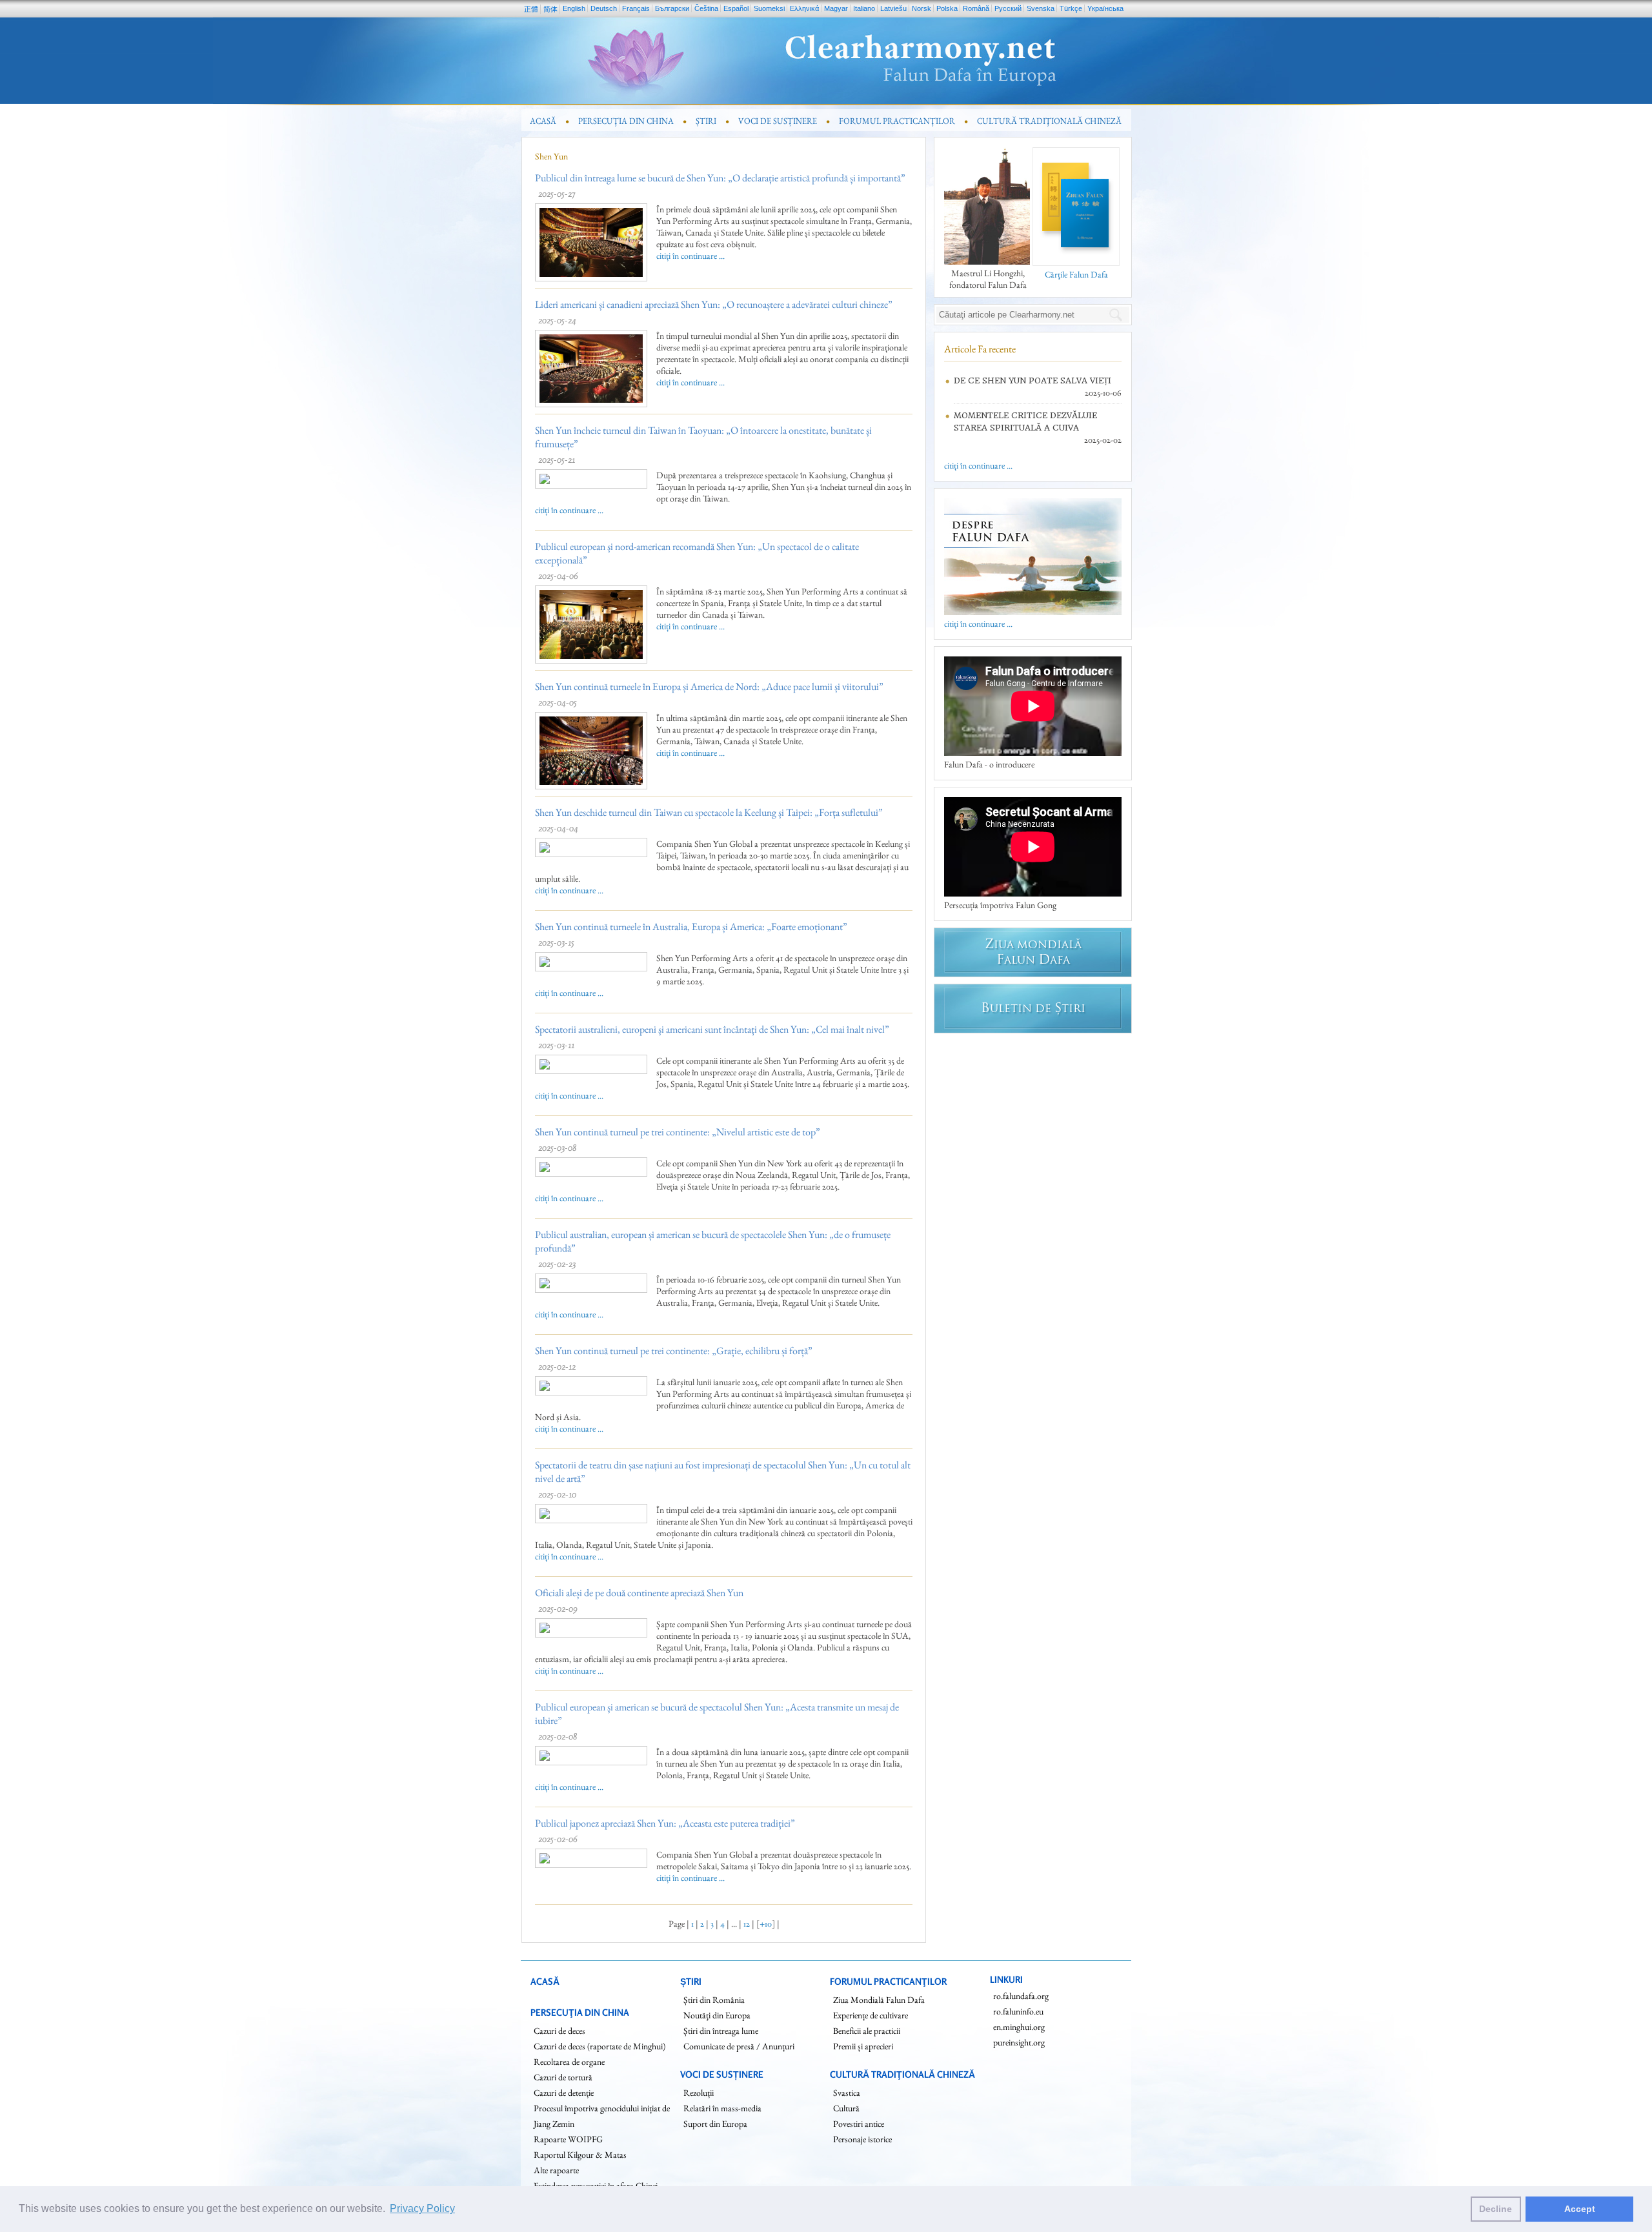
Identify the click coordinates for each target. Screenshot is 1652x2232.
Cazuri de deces (559, 2031)
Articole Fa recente (980, 349)
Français (636, 8)
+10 (766, 1923)
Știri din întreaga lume (721, 2031)
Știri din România (714, 2000)
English (574, 8)
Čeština (706, 8)
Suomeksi (769, 8)
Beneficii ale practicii (867, 2031)
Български (672, 8)
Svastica (847, 2093)
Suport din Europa (715, 2124)
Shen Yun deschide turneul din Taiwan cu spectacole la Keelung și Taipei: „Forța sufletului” (709, 812)
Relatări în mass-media (722, 2108)
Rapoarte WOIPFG (568, 2139)
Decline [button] (1496, 2209)
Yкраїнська (1105, 8)
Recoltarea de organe (569, 2062)
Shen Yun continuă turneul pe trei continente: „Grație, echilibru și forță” (674, 1351)
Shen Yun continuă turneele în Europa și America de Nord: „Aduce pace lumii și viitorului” (709, 686)
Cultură (846, 2108)
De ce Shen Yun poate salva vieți (1032, 380)
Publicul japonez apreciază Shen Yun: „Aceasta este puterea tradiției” (665, 1823)
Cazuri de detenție (564, 2093)
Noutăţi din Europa (717, 2015)
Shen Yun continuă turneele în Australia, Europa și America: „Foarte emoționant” (691, 927)
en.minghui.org (1019, 2027)
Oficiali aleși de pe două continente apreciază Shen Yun (639, 1593)
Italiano (864, 8)
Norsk (922, 8)
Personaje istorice (862, 2139)
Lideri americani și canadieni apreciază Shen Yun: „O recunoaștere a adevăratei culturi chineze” (714, 304)
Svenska (1041, 8)
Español (736, 8)
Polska (947, 8)
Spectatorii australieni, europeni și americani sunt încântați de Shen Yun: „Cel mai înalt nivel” (712, 1029)
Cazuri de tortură (563, 2077)
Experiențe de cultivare (871, 2015)
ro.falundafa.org (1021, 1996)
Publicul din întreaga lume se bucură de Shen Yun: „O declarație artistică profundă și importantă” (720, 178)
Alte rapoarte (556, 2170)
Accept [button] (1580, 2209)
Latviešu (893, 8)
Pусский (1008, 8)
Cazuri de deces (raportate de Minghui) (599, 2046)
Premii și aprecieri (863, 2046)
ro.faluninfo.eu (1018, 2011)
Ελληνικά (804, 8)
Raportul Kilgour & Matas (580, 2155)
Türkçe (1071, 8)
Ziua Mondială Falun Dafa (879, 2000)
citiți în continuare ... (690, 256)
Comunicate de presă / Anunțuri (739, 2046)
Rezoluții (699, 2093)
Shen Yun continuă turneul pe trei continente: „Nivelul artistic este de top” (678, 1132)
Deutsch (604, 8)
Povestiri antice (859, 2124)
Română (976, 8)
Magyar (836, 8)
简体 (550, 9)
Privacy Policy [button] (422, 2208)
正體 (531, 9)
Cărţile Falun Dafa (1076, 274)
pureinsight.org (1019, 2042)
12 (747, 1923)
